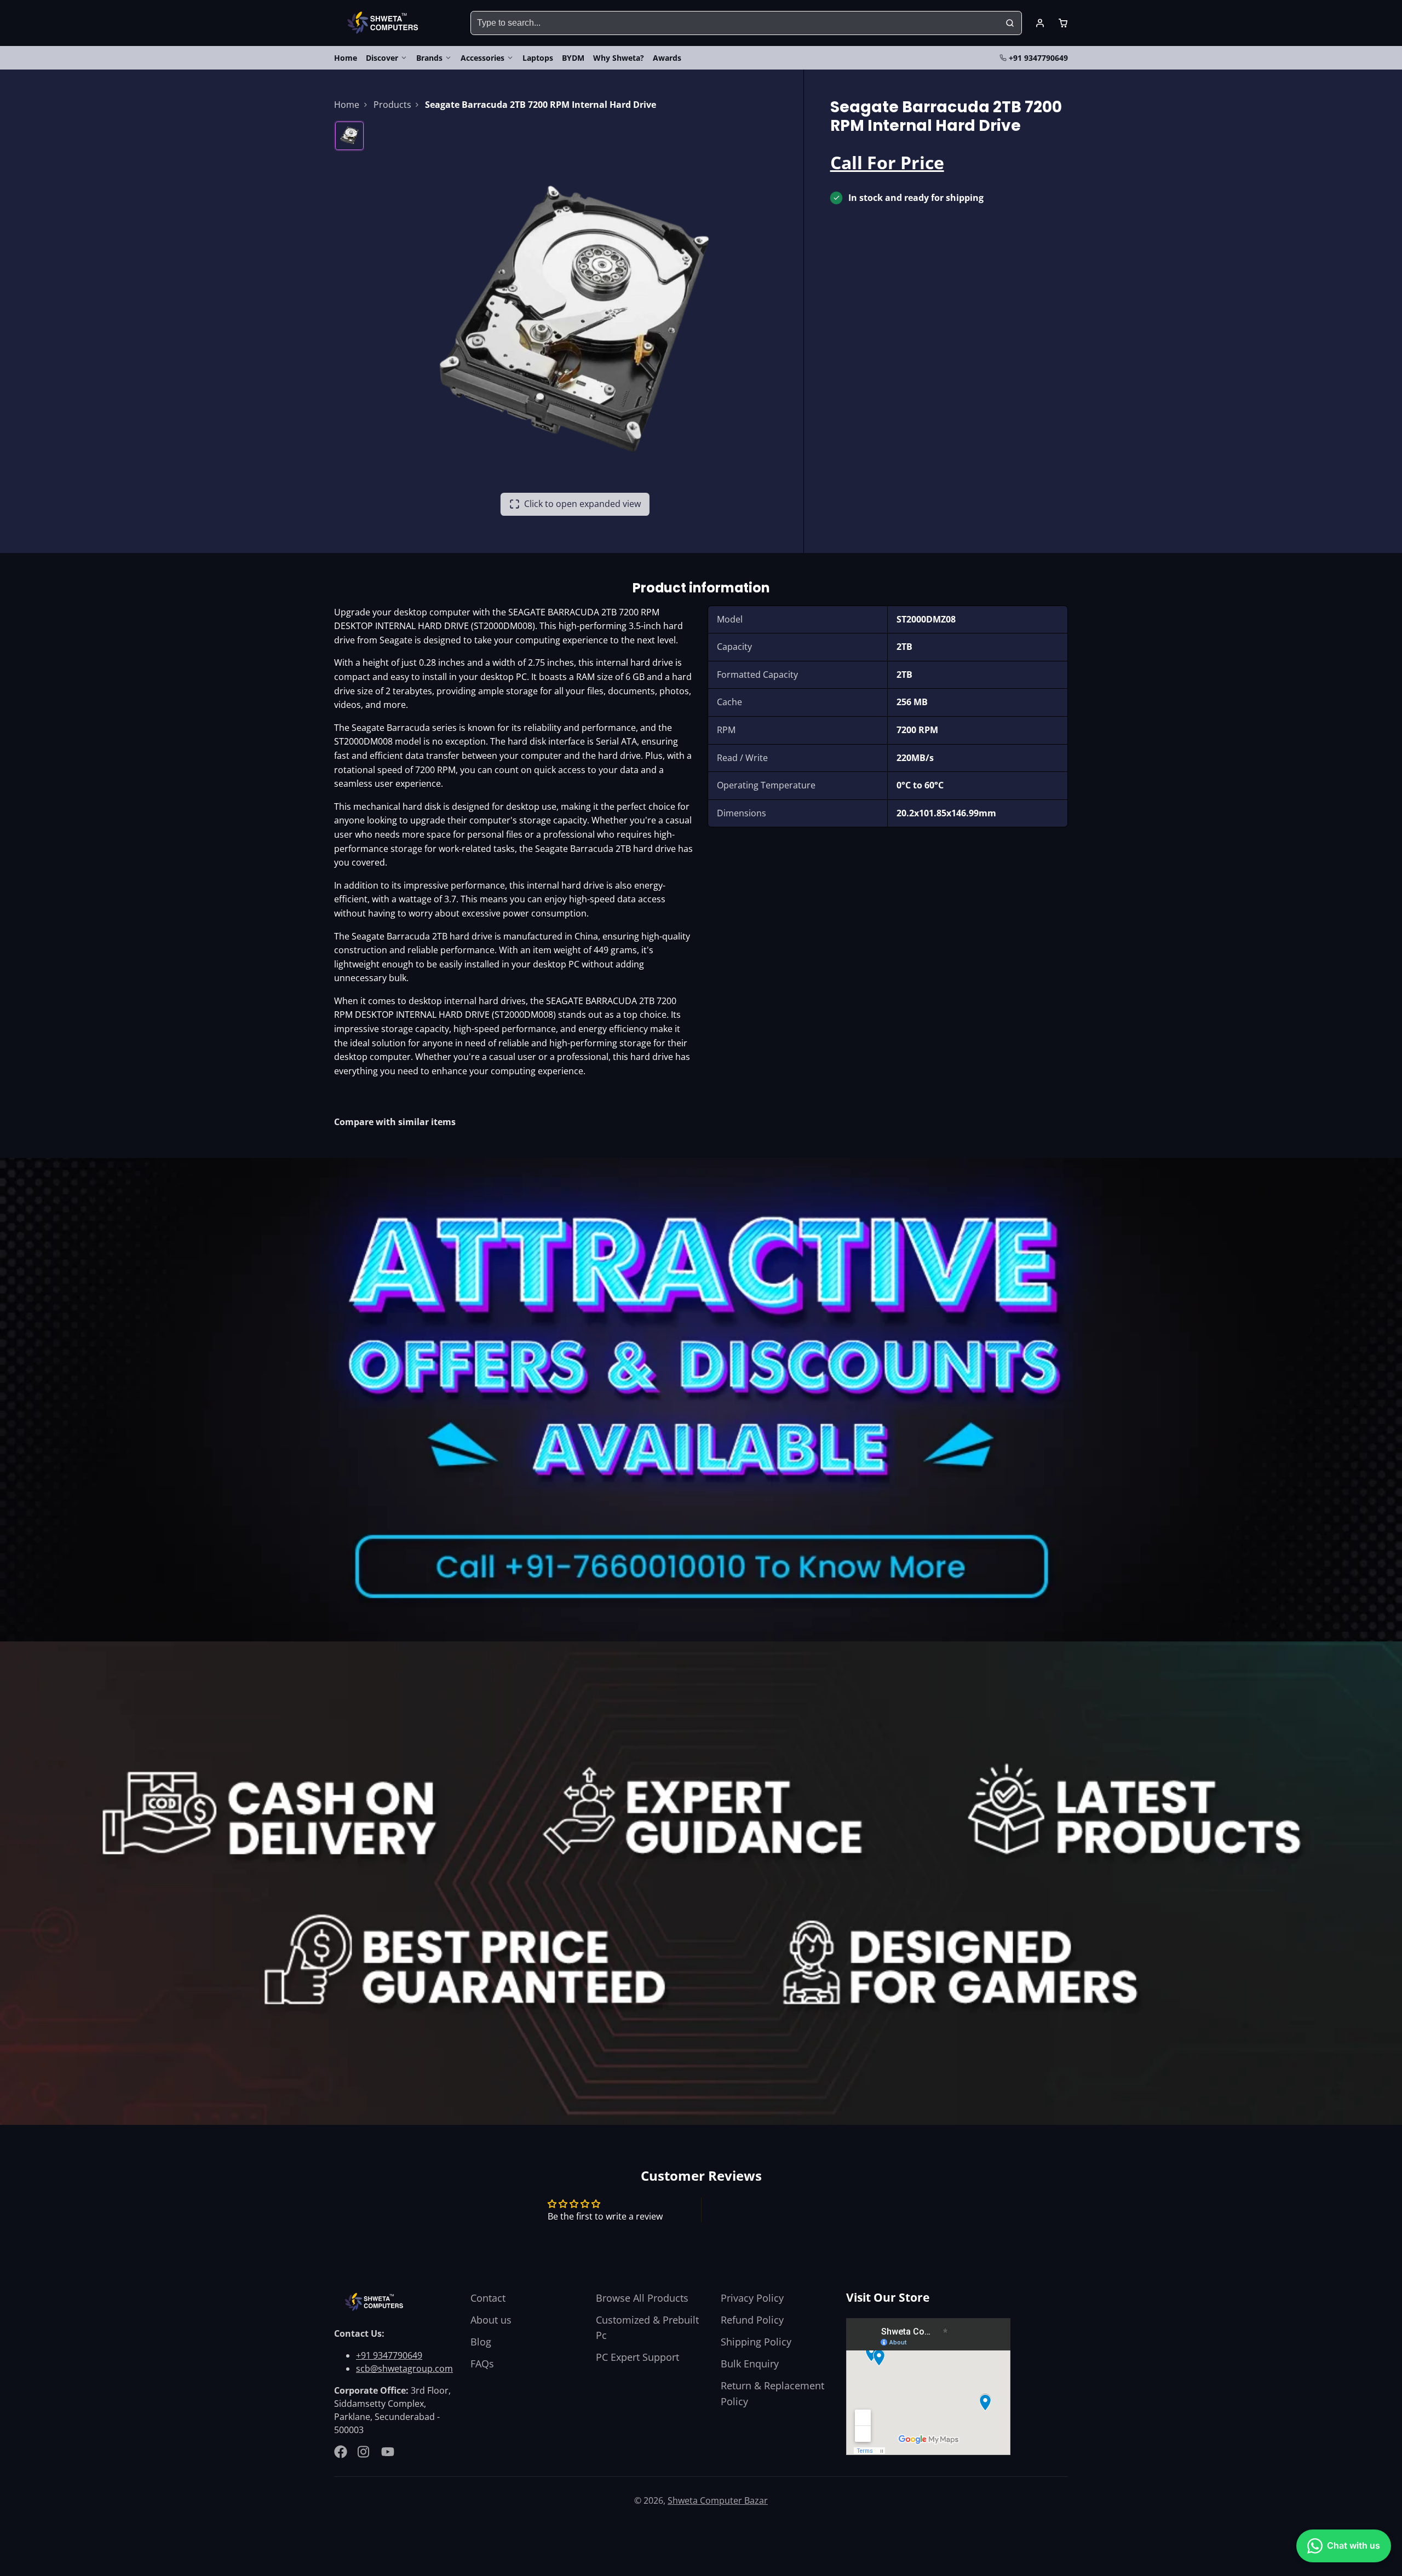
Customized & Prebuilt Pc (647, 2327)
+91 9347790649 (1038, 58)
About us (491, 2320)
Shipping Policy (756, 2342)
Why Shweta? (619, 58)
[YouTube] (388, 2452)
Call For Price (887, 162)
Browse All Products (642, 2298)
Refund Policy (752, 2320)
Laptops (538, 58)
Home (346, 58)
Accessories (482, 58)
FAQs (482, 2364)
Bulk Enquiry (750, 2364)
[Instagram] (364, 2452)
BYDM (573, 58)
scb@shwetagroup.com (404, 2368)
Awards (667, 58)
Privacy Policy (752, 2298)
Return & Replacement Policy (772, 2393)
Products (392, 105)
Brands (429, 58)
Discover (382, 58)
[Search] (1010, 23)
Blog (481, 2342)
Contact (488, 2298)
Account (1040, 23)
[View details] (376, 2302)
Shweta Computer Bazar (718, 2500)
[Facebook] (341, 2452)
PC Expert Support (637, 2357)
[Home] (385, 23)
